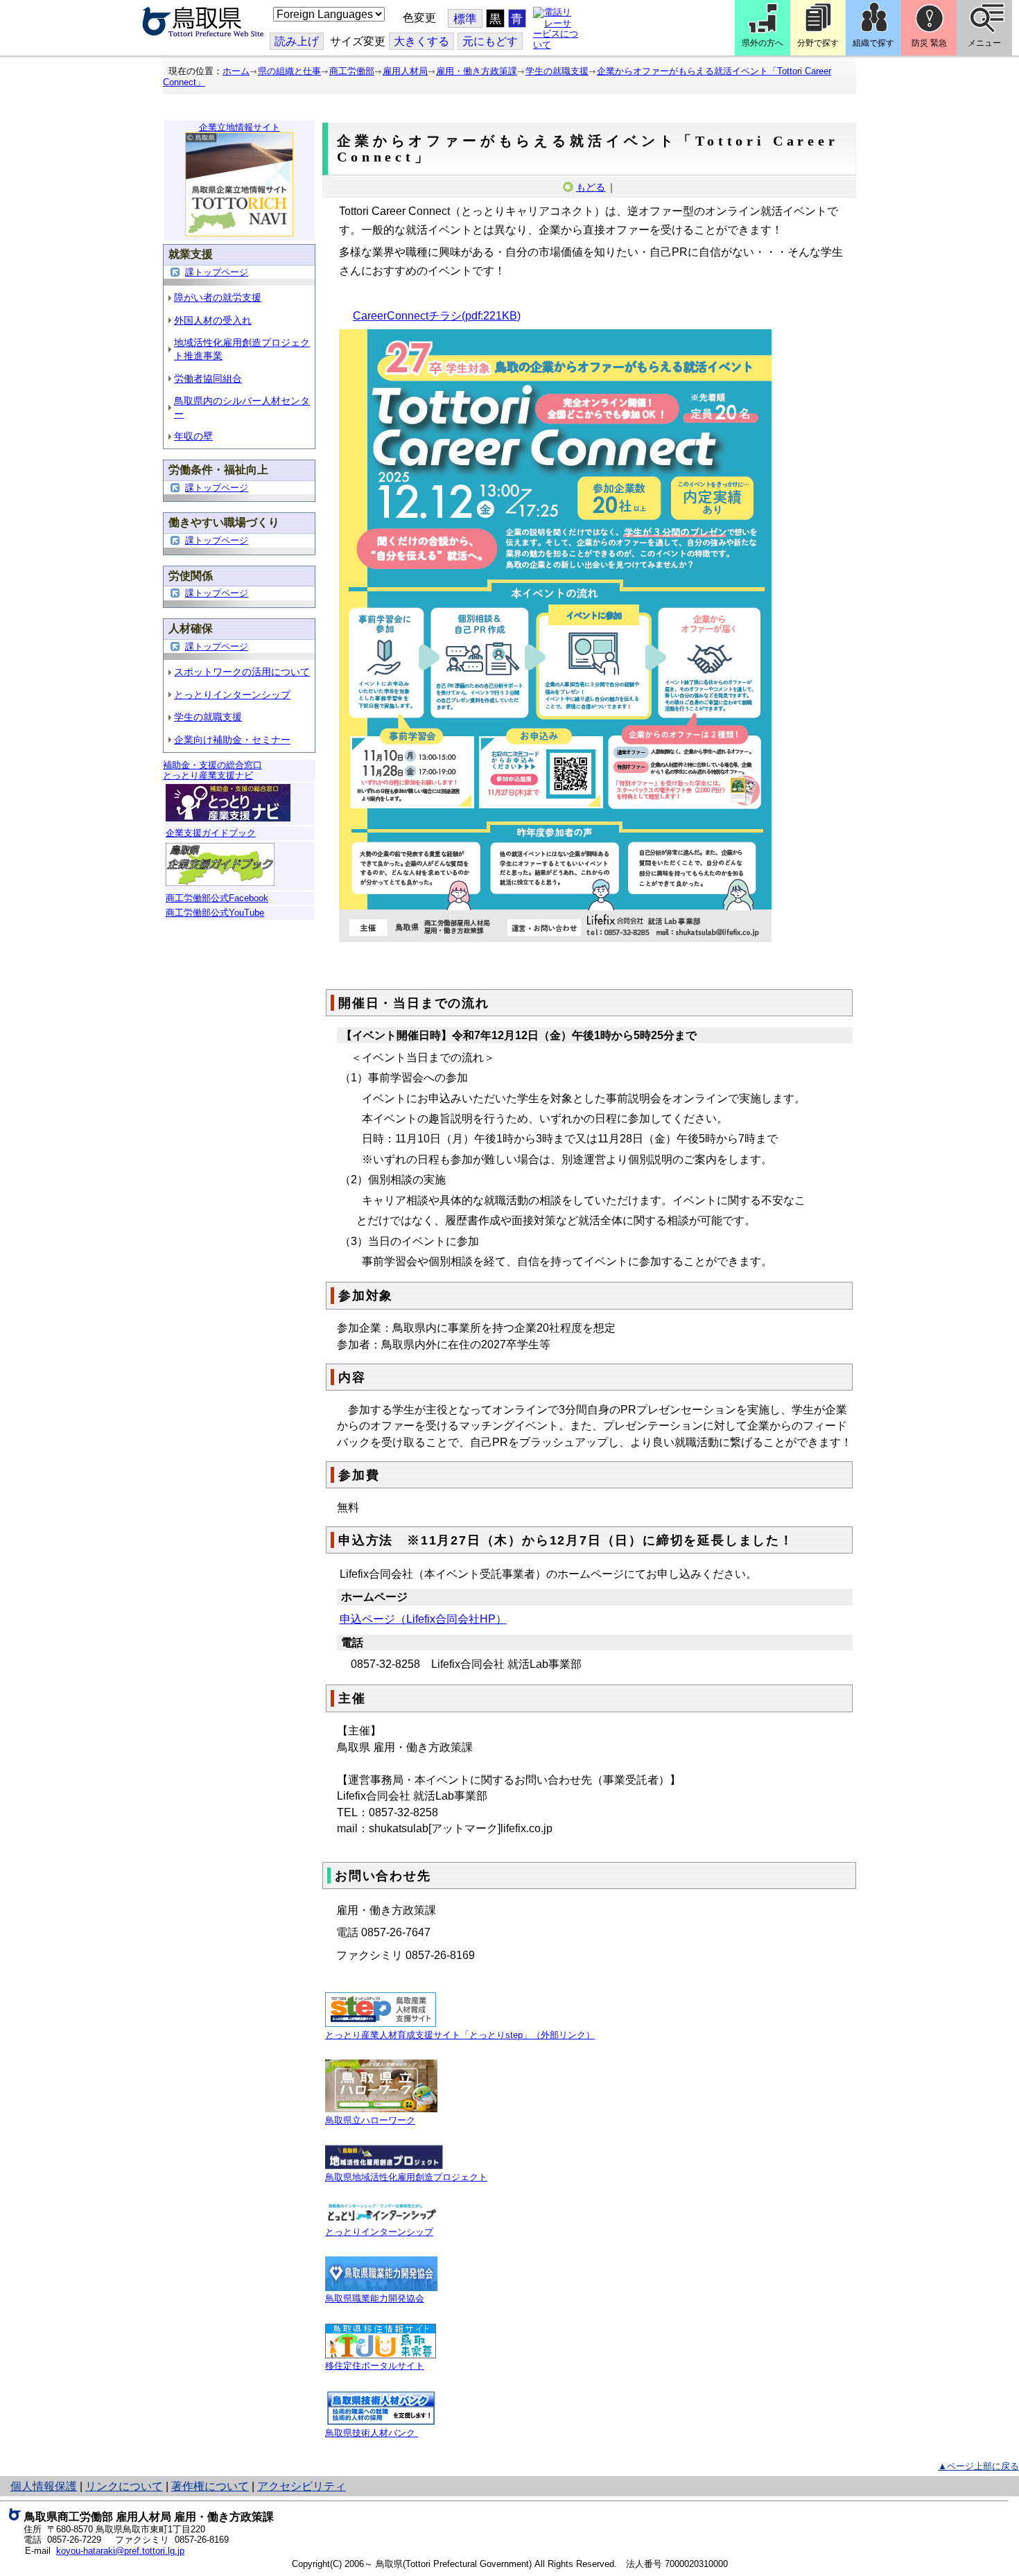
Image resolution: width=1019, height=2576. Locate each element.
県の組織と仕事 (289, 71)
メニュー (984, 43)
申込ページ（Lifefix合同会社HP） (423, 1619)
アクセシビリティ (302, 2486)
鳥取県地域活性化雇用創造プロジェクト (406, 2177)
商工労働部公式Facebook (217, 898)
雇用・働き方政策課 (477, 71)
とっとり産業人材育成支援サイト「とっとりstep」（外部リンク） (460, 2035)
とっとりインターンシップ (232, 695)
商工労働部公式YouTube (215, 913)
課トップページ (217, 272)
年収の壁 (193, 436)
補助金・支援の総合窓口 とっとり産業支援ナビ (212, 771)
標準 (465, 19)
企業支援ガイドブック (211, 833)
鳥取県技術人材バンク (372, 2433)
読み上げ (297, 41)
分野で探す (818, 43)
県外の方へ (763, 43)
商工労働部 (352, 71)
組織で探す (873, 43)
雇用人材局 (405, 71)
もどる (591, 187)
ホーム (236, 71)
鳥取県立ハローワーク (370, 2120)
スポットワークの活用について (242, 672)
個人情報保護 (44, 2486)
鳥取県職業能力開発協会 (375, 2298)
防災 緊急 (929, 43)
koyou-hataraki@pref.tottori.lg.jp (120, 2551)
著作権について (210, 2486)
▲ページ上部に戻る (978, 2466)
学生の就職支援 (557, 71)
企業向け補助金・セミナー (232, 740)
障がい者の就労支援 (218, 297)
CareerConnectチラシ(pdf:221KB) (437, 316)
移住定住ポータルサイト (375, 2366)
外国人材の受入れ (213, 320)
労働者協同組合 (208, 378)
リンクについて (124, 2486)
